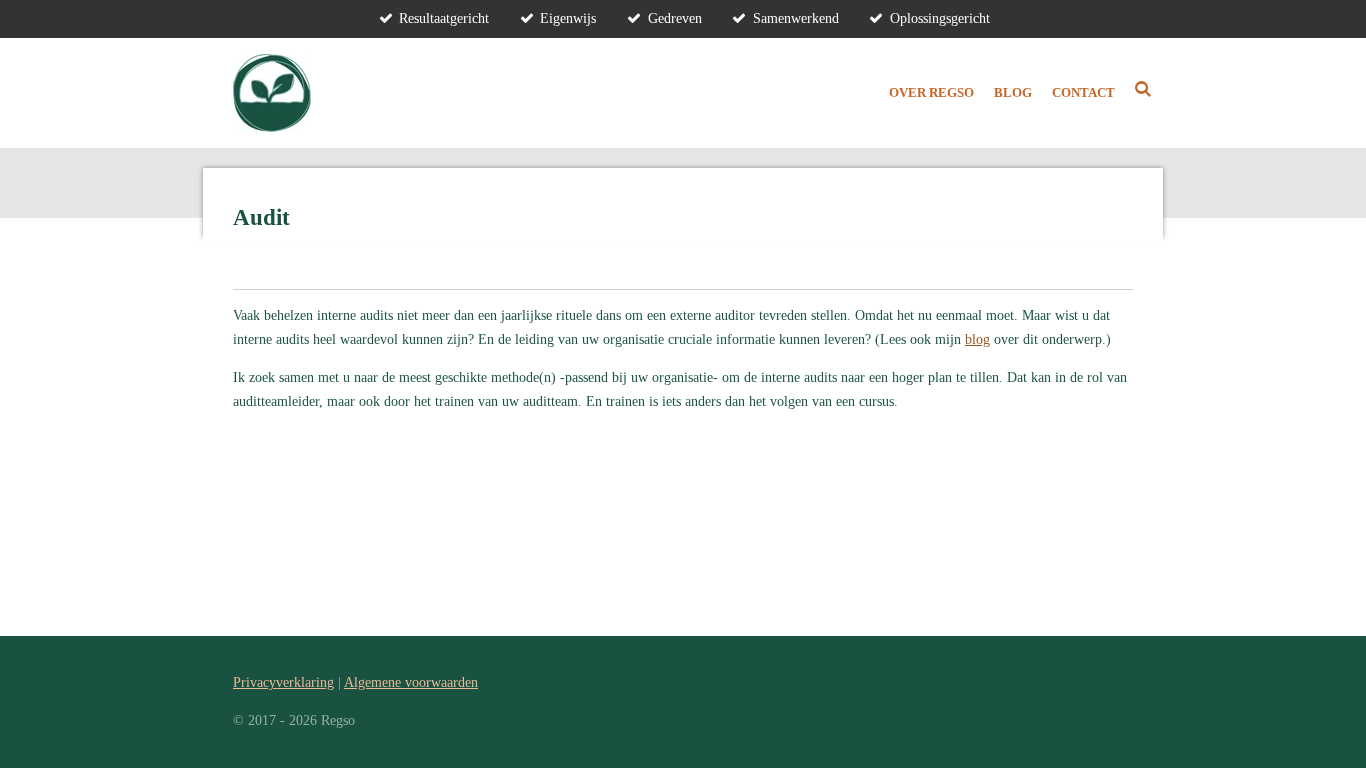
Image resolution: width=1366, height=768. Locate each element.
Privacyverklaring (283, 682)
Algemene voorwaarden (411, 682)
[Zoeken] (1144, 90)
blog (977, 339)
